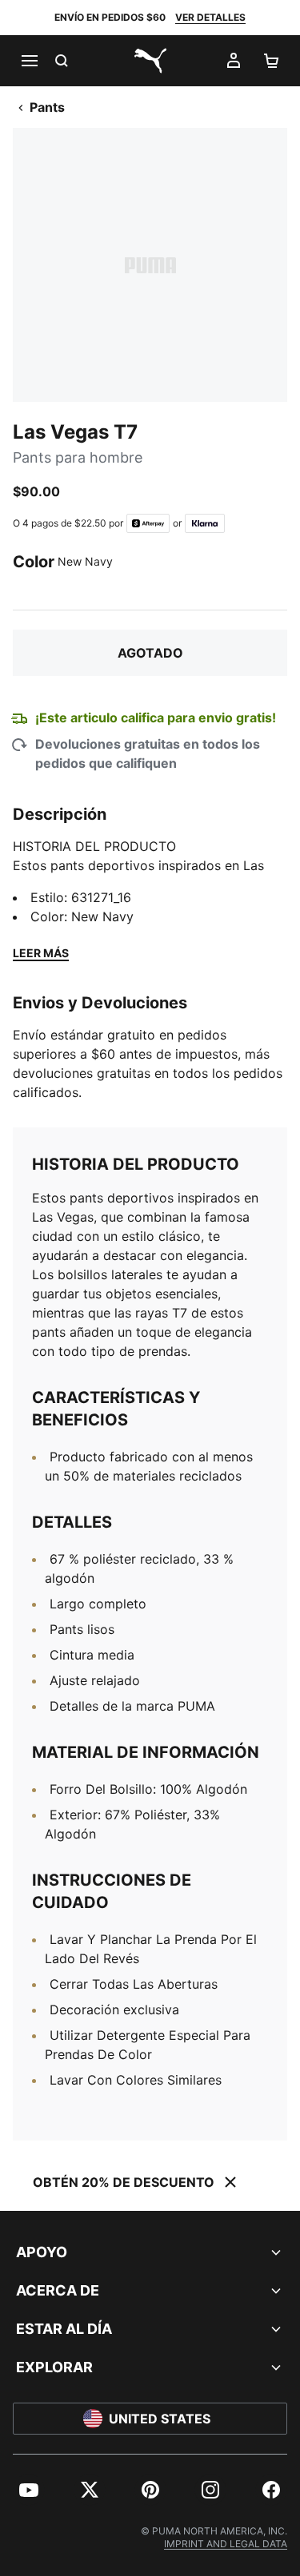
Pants (47, 107)
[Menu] (29, 61)
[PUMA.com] (150, 61)
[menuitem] (29, 2490)
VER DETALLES (210, 17)
